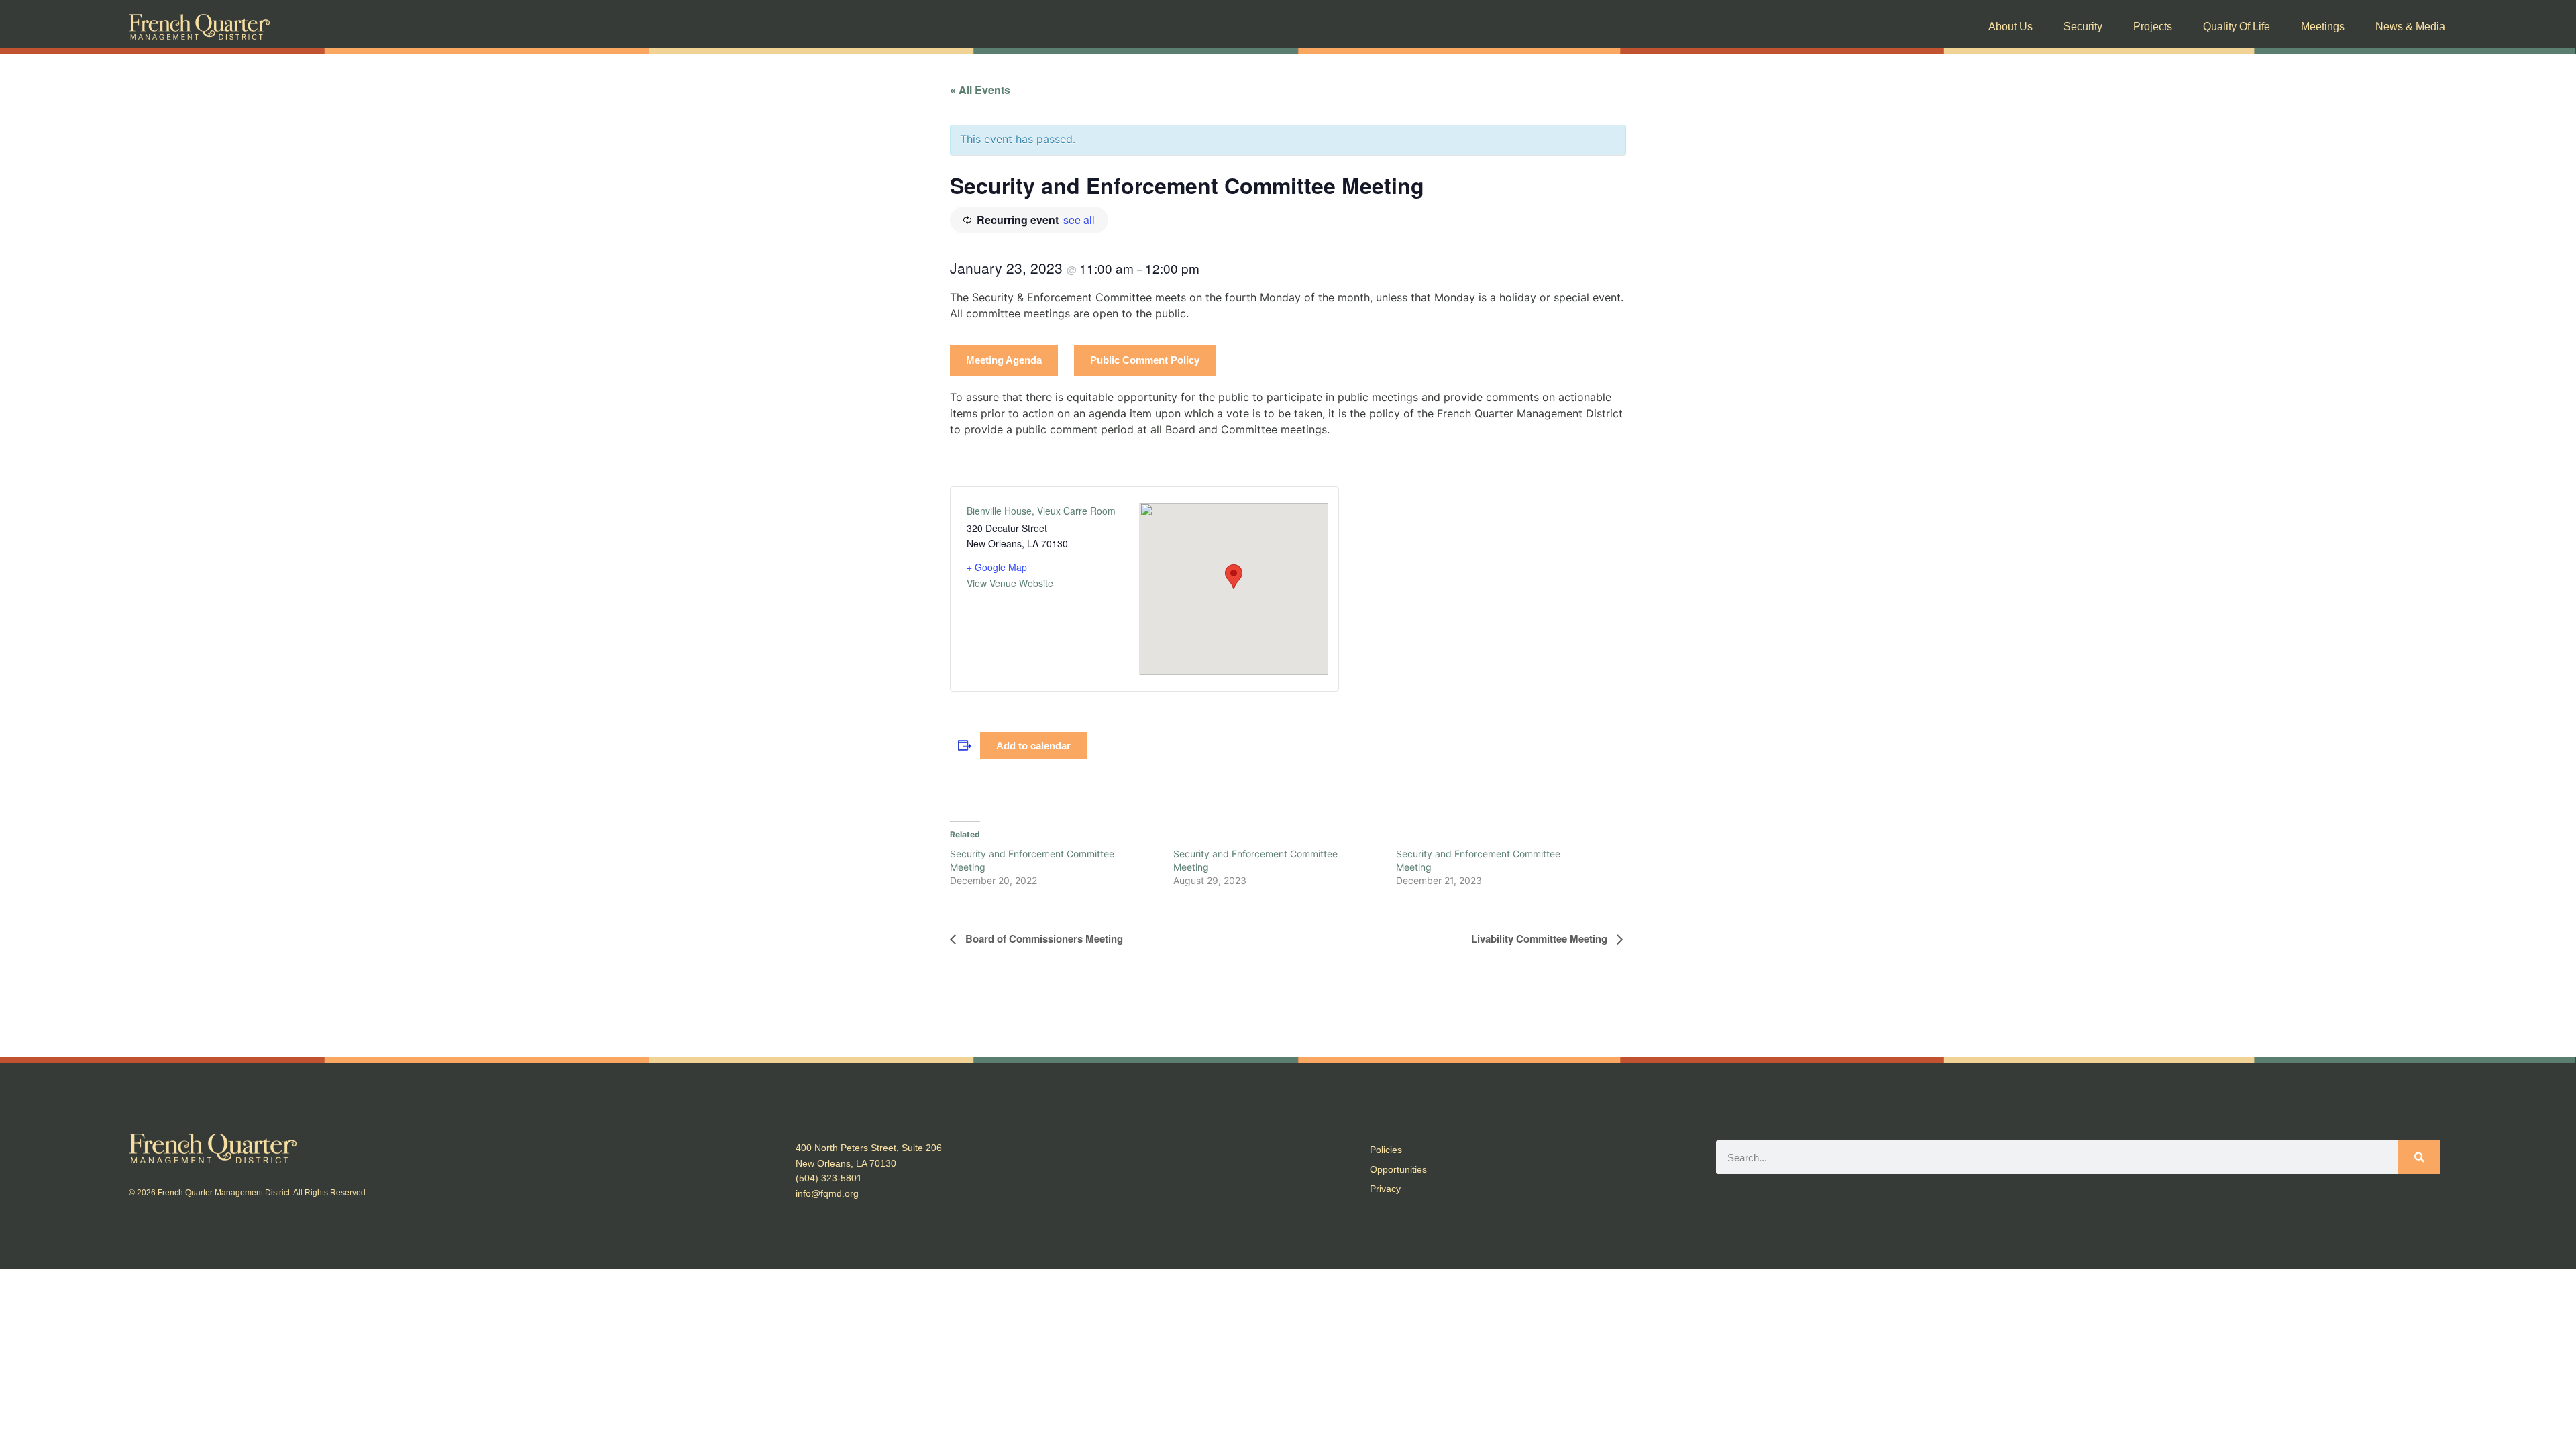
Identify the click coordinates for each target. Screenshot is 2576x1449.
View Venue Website (1010, 583)
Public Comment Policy (1145, 360)
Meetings (2323, 26)
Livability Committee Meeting (1541, 938)
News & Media (2410, 26)
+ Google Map (997, 567)
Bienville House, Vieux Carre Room (1041, 511)
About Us (2010, 26)
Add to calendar (1033, 746)
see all (1079, 220)
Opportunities (1398, 1169)
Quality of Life (2237, 26)
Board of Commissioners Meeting (1043, 938)
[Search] (2419, 1157)
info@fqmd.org (827, 1193)
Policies (1386, 1150)
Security (2083, 26)
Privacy (1385, 1189)
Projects (2153, 26)
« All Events (980, 90)
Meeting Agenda (1004, 360)
